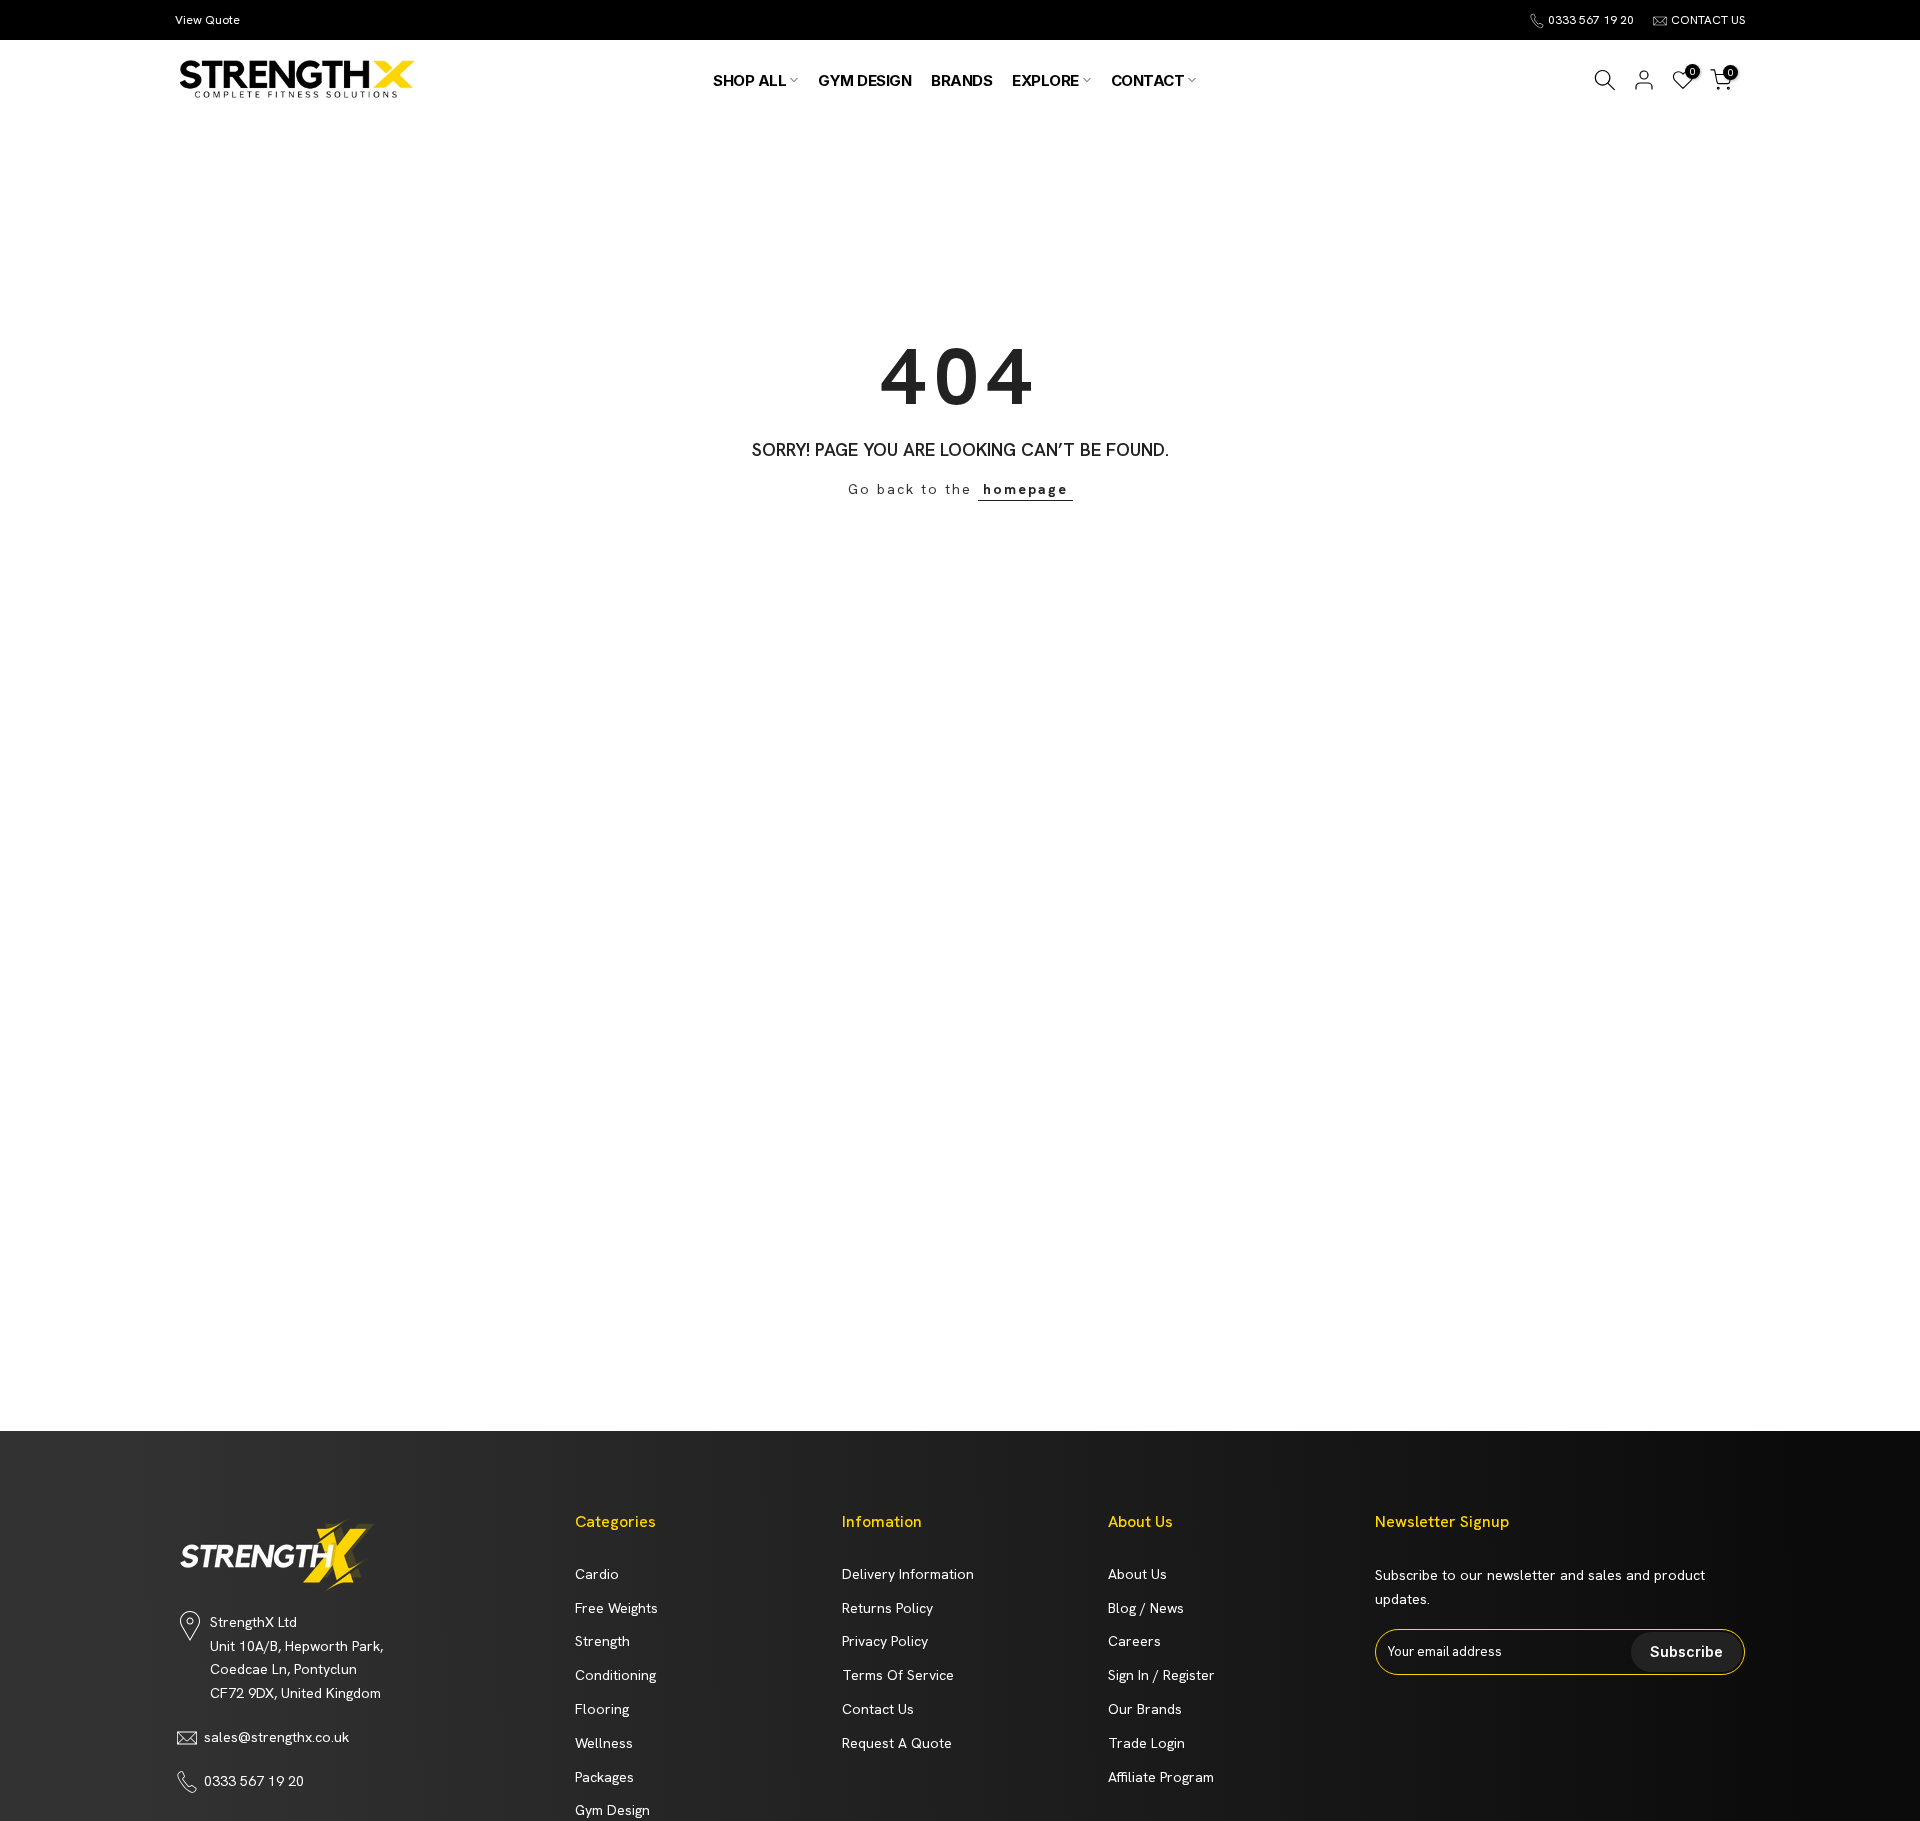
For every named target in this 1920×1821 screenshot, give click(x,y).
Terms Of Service (898, 1675)
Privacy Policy (885, 1641)
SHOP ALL (749, 80)
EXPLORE (1045, 80)
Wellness (604, 1743)
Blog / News (1146, 1608)
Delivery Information (908, 1574)
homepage (1025, 489)
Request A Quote (897, 1743)
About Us (1137, 1574)
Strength (602, 1641)
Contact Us (878, 1709)
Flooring (602, 1709)
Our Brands (1145, 1709)
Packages (604, 1777)
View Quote (207, 20)
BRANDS (961, 80)
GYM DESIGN (864, 80)
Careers (1134, 1641)
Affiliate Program (1161, 1777)
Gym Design (612, 1810)
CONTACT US (1708, 20)
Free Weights (616, 1608)
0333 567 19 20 (1591, 20)
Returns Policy (887, 1608)
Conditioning (615, 1675)
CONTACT (1148, 80)
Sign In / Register (1161, 1675)
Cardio (597, 1574)
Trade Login (1146, 1743)
